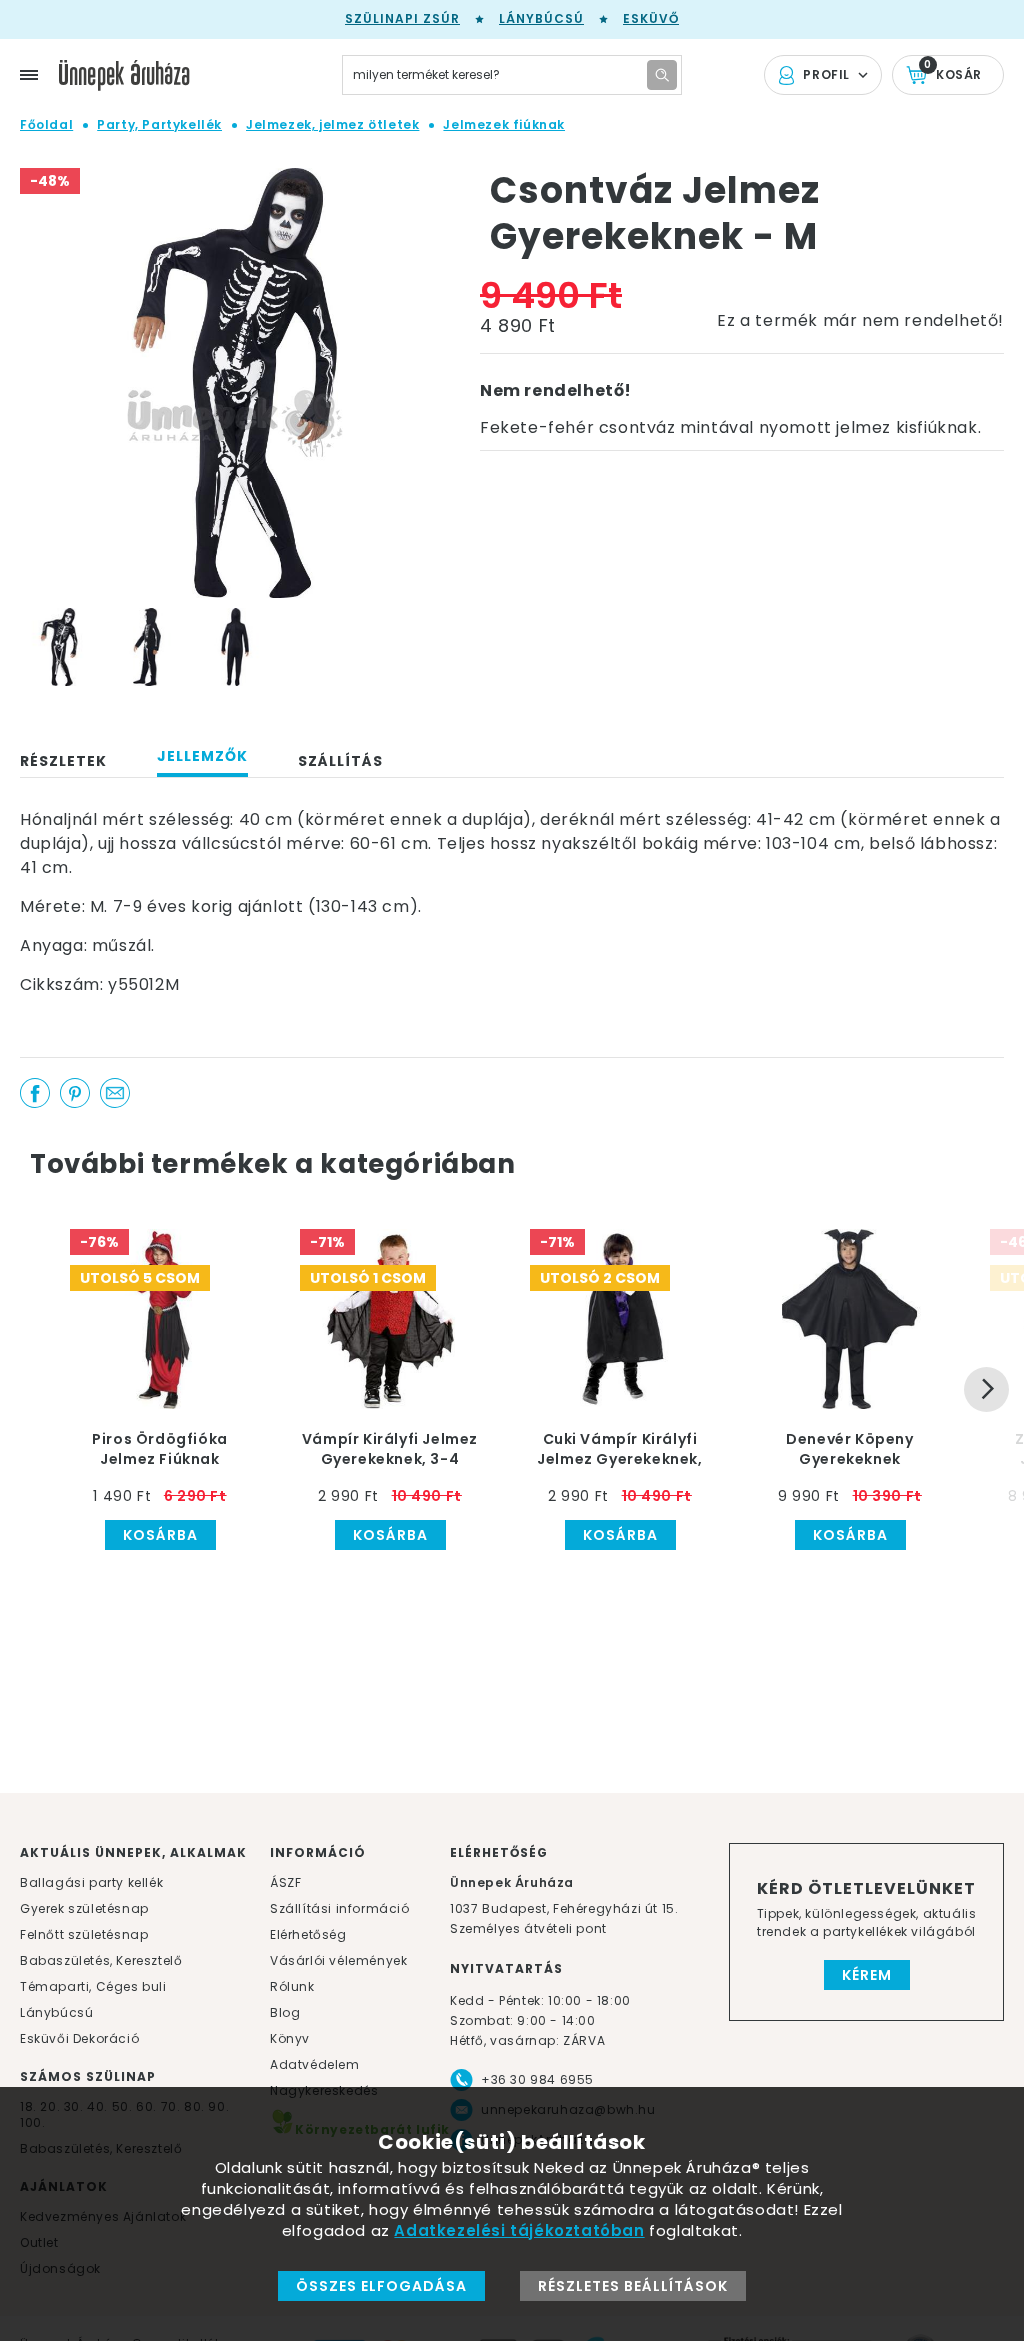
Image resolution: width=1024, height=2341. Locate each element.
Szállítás (340, 761)
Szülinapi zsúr (402, 18)
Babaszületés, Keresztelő (101, 1960)
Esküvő (651, 18)
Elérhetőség (308, 1934)
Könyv (290, 2038)
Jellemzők (202, 756)
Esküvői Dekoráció (79, 2038)
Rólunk (292, 1986)
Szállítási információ (340, 1908)
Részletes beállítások (633, 2286)
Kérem (867, 1975)
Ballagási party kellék (91, 1882)
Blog (285, 2012)
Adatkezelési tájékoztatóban (519, 2230)
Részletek (63, 761)
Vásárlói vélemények (338, 1960)
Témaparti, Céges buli (93, 1986)
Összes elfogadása (381, 2286)
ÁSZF (285, 1882)
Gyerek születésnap (84, 1908)
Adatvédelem (315, 2064)
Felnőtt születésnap (84, 1934)
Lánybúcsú (541, 18)
